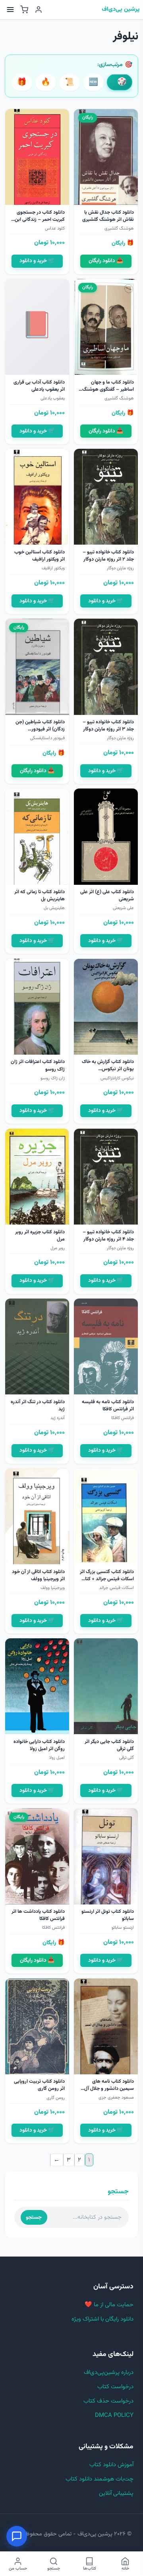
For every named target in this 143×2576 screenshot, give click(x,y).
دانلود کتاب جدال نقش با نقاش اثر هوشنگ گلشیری (108, 216)
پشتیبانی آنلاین (116, 2493)
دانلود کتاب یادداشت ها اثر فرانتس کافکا (38, 1915)
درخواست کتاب (115, 2387)
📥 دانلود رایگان (106, 261)
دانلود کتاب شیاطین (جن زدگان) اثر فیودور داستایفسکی (40, 729)
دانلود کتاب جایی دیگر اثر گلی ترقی (109, 1745)
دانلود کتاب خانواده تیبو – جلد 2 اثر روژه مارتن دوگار (108, 556)
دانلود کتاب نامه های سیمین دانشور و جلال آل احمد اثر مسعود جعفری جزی (109, 2092)
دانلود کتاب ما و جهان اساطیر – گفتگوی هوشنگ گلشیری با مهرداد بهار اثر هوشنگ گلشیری (108, 393)
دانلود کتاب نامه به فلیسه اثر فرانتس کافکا (108, 1406)
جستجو (34, 2217)
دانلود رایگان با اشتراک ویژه (102, 2319)
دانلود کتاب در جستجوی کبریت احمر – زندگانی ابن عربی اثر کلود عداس (40, 220)
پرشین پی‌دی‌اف (121, 10)
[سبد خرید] (24, 10)
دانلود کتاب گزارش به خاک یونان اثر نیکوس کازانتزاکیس (108, 1069)
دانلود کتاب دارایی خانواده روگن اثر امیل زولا (39, 1745)
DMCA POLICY (114, 2415)
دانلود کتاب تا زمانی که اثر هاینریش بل (40, 896)
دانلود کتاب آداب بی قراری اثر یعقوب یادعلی (39, 386)
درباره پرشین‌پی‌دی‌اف (109, 2373)
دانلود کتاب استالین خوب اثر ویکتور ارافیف (40, 556)
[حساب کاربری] (39, 10)
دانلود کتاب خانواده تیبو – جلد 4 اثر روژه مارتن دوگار (108, 1236)
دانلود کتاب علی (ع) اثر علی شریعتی (107, 896)
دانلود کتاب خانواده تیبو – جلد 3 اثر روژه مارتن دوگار (108, 726)
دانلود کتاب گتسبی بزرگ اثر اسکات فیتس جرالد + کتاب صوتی (107, 1579)
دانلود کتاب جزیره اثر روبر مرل (40, 1236)
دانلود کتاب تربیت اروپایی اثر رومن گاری (39, 2085)
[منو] (10, 10)
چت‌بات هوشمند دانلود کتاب (100, 2479)
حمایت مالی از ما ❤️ (109, 2305)
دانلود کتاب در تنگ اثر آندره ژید (38, 1406)
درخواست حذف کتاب (108, 2401)
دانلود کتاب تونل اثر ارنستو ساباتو (108, 1915)
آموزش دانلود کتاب (111, 2465)
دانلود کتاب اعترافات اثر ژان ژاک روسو (38, 1065)
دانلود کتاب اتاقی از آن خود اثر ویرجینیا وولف (38, 1575)
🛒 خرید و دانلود (37, 261)
